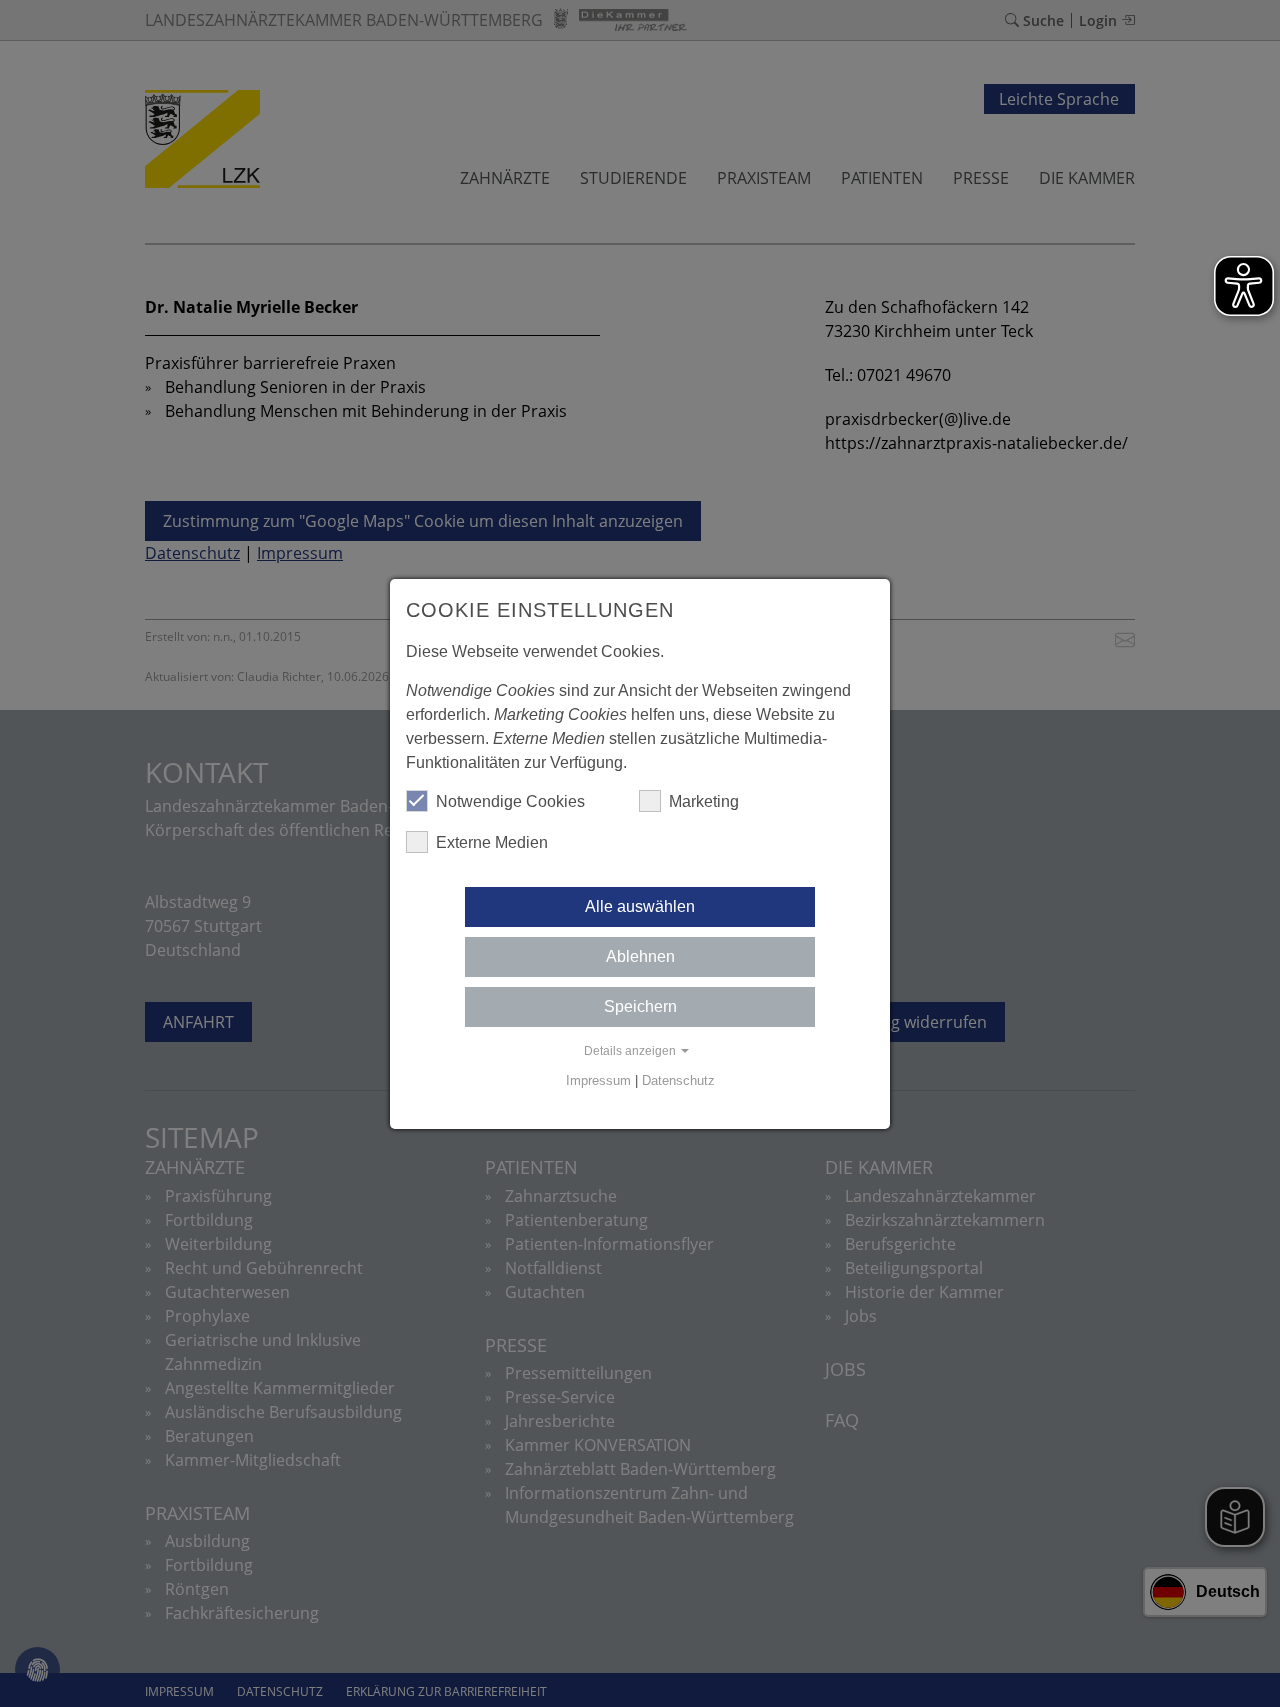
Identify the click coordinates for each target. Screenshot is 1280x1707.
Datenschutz (678, 1080)
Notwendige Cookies (510, 801)
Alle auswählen (640, 906)
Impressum (598, 1080)
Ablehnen (640, 956)
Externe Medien (492, 842)
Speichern (640, 1006)
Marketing (704, 801)
